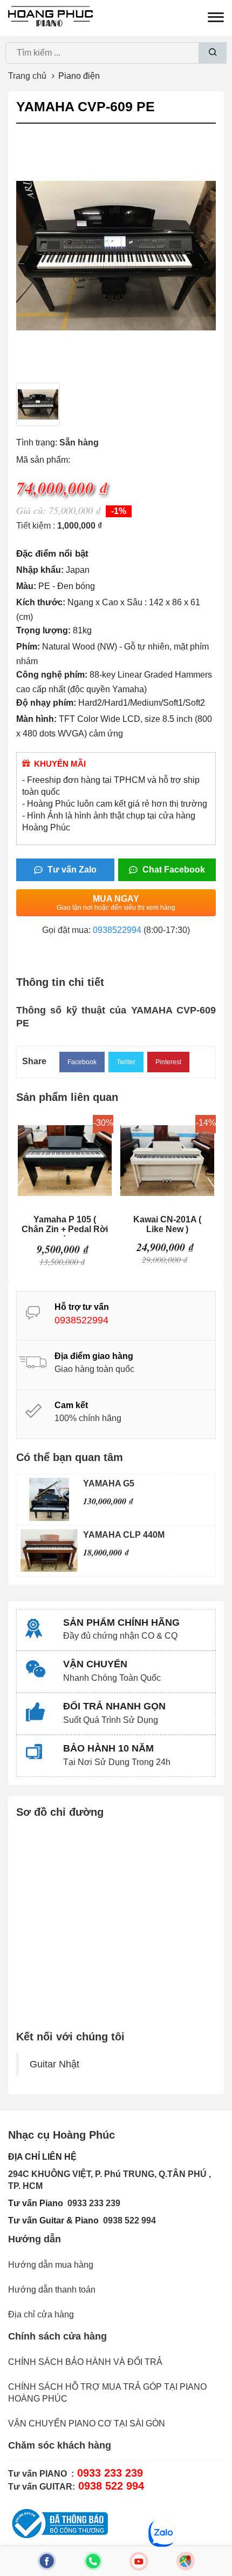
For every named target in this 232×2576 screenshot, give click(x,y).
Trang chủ (27, 76)
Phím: (28, 647)
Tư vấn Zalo (71, 870)
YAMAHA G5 (109, 1483)
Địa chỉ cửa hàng (41, 2314)
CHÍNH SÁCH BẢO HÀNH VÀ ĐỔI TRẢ (85, 2362)
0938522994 (117, 930)
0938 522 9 (125, 2220)
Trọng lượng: (43, 630)
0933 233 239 (94, 2203)
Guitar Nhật (54, 2064)
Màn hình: (36, 719)
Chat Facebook (173, 870)
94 (151, 2220)
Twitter (126, 1062)
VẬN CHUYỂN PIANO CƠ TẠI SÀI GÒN (87, 2423)
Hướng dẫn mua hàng (51, 2265)
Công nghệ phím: (52, 675)
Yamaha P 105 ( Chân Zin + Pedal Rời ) (65, 1226)
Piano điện (79, 76)
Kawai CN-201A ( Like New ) (167, 1224)
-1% (119, 511)
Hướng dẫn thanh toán (52, 2290)
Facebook (82, 1062)
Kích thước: (41, 602)
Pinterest (168, 1062)
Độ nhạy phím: (46, 703)
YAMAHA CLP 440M (124, 1535)
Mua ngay (116, 903)
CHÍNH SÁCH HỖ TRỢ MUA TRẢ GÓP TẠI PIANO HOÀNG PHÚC (107, 2393)
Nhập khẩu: (40, 570)
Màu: (26, 586)
